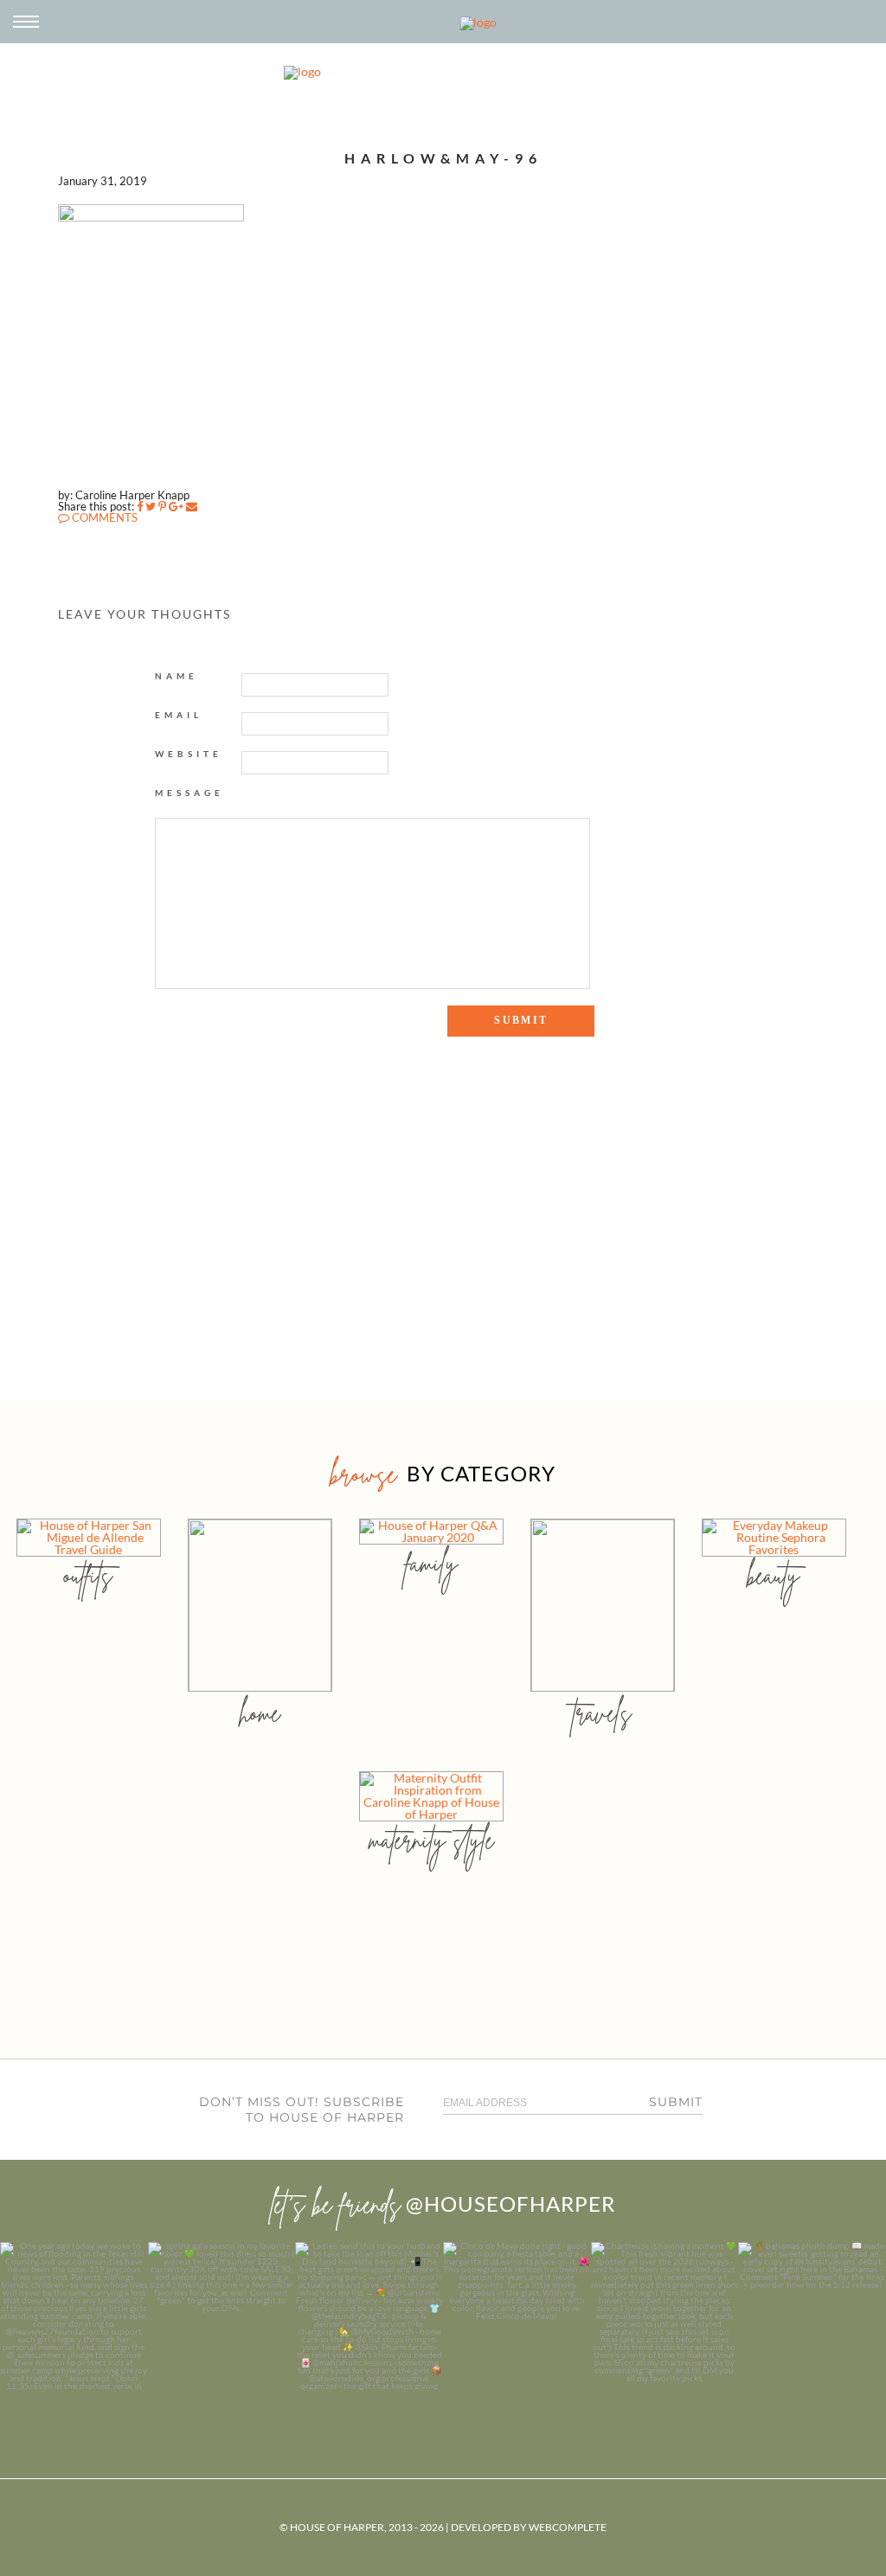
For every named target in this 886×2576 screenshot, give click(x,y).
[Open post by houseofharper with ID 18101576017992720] (665, 2316)
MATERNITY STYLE (431, 1840)
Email (179, 715)
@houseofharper (510, 2203)
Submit (676, 2102)
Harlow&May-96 (443, 158)
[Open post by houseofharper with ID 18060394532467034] (222, 2316)
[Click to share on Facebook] (140, 506)
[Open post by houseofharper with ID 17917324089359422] (517, 2316)
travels (602, 1713)
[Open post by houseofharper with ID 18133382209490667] (369, 2316)
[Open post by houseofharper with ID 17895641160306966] (812, 2316)
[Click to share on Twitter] (151, 506)
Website (189, 754)
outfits (88, 1575)
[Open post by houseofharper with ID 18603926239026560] (74, 2316)
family (431, 1563)
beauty (774, 1575)
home (260, 1713)
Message (189, 793)
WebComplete (568, 2527)
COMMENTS (103, 517)
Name (177, 676)
